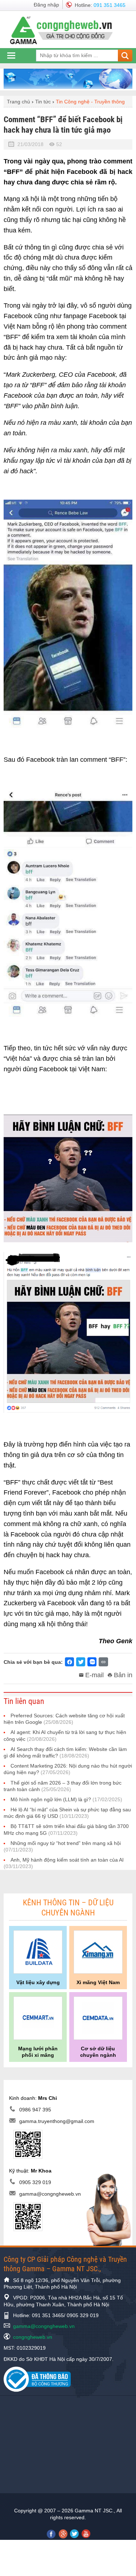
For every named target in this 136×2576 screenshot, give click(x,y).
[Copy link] (103, 1662)
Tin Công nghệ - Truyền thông (90, 102)
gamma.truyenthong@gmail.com (57, 2122)
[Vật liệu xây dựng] (38, 1952)
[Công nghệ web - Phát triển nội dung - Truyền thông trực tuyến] (65, 30)
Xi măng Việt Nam (98, 1982)
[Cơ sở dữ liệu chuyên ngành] (98, 2018)
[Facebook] (69, 1662)
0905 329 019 (35, 2182)
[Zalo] (92, 1662)
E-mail (94, 1675)
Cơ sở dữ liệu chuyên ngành (98, 2052)
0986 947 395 (35, 2110)
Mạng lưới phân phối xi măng (38, 2052)
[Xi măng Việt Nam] (98, 1952)
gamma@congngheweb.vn (50, 2194)
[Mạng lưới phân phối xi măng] (38, 2018)
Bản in (123, 1675)
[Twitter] (81, 1662)
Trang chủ (18, 102)
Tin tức (43, 102)
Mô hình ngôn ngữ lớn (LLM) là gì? (66, 1799)
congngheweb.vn (33, 2337)
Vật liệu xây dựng (38, 1982)
